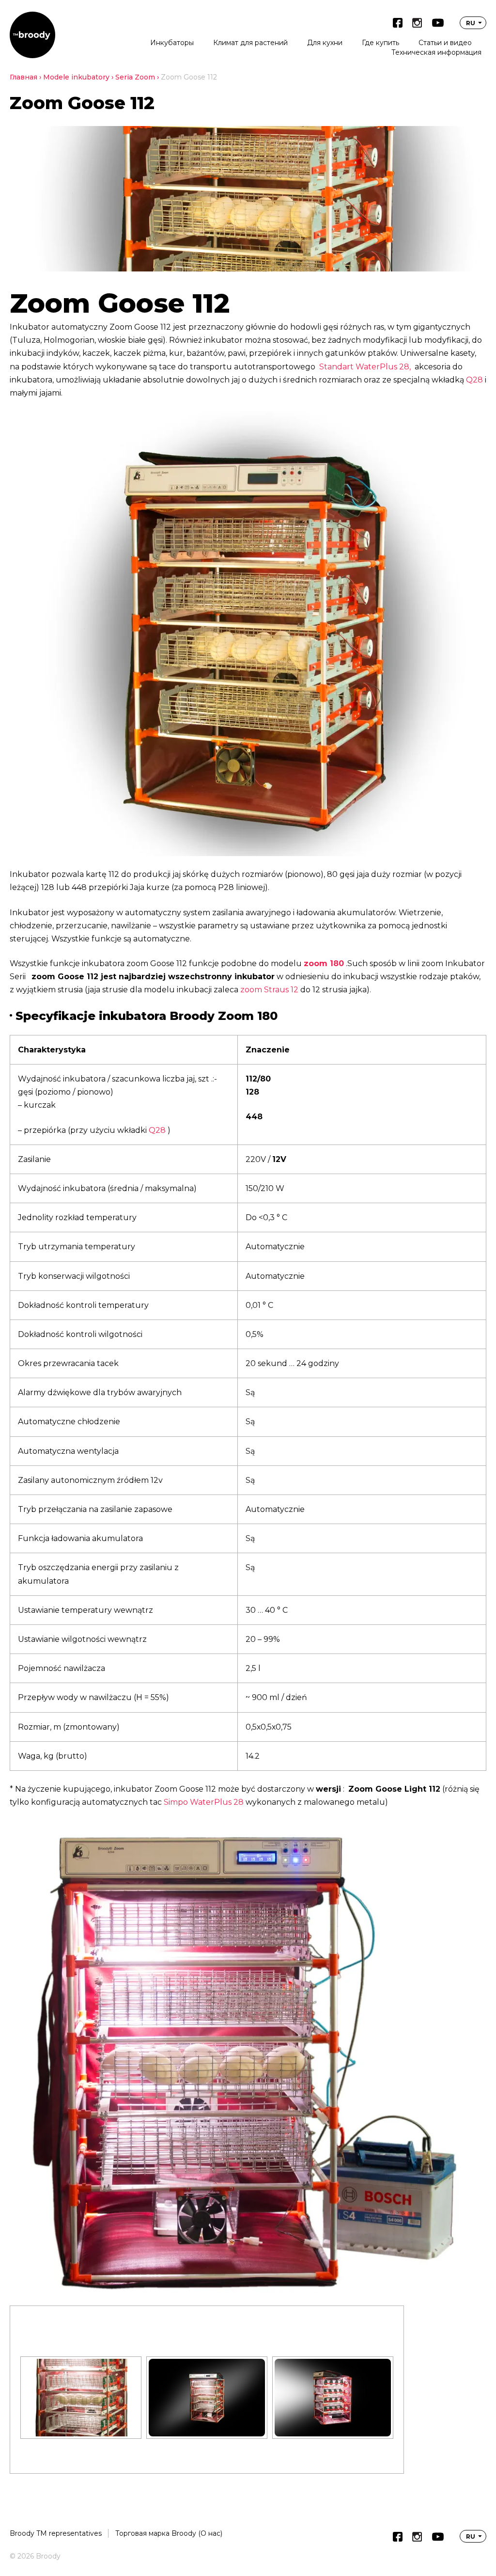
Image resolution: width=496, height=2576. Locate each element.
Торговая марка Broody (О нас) (169, 2533)
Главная (23, 77)
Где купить (380, 43)
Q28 (474, 380)
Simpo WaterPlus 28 (204, 1802)
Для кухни (325, 43)
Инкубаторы (172, 43)
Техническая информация (436, 52)
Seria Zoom (135, 77)
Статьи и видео (445, 43)
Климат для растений (250, 43)
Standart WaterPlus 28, (365, 367)
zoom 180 (324, 963)
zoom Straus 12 (269, 990)
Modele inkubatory (76, 77)
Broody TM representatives (56, 2533)
